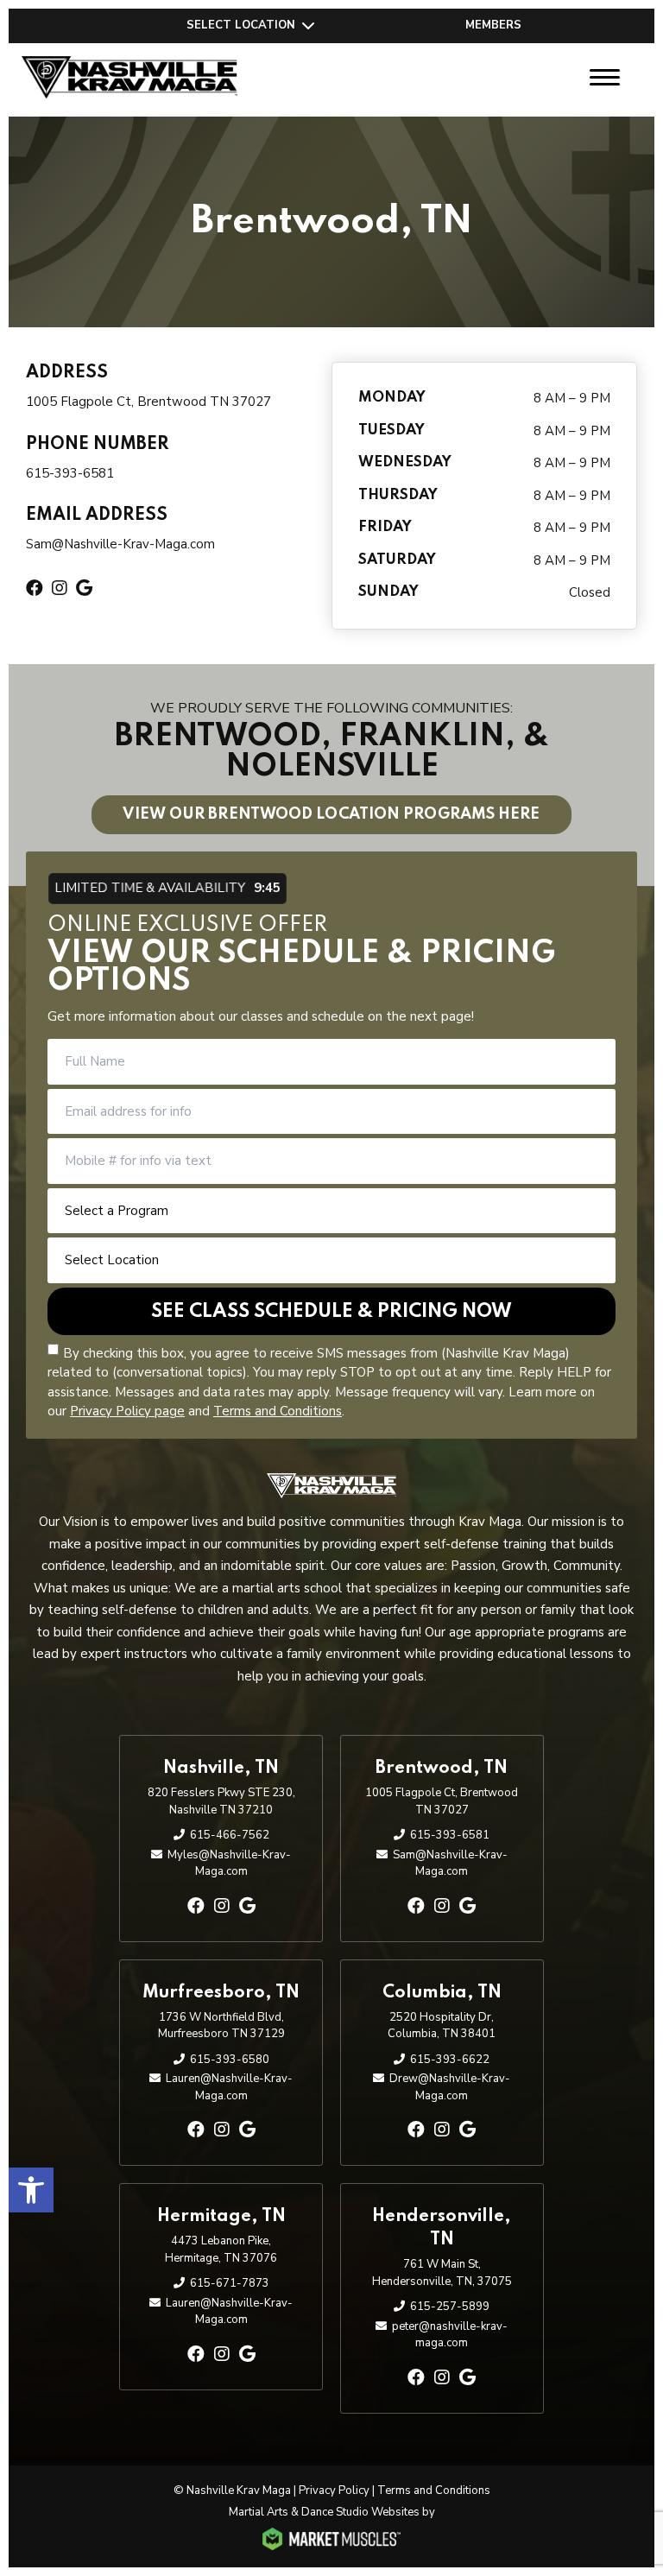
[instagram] (222, 1906)
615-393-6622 (450, 2060)
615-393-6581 (70, 473)
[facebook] (196, 1906)
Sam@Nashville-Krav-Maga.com (120, 544)
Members (493, 25)
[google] (247, 1906)
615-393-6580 (230, 2060)
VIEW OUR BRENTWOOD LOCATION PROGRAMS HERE (331, 814)
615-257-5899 (450, 2307)
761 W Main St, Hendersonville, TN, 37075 (442, 2273)
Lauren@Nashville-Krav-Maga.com (229, 2087)
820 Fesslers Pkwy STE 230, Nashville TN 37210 (221, 1801)
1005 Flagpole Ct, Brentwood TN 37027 (148, 402)
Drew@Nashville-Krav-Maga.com (450, 2087)
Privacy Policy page (127, 1411)
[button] (31, 2190)
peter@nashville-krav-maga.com (450, 2335)
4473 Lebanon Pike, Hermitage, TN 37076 (221, 2250)
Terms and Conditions (278, 1411)
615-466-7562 (230, 1835)
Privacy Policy (334, 2491)
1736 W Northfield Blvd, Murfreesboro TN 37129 (221, 2026)
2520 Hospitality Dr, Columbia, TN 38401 (442, 2026)
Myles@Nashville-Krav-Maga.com (229, 1864)
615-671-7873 (230, 2283)
